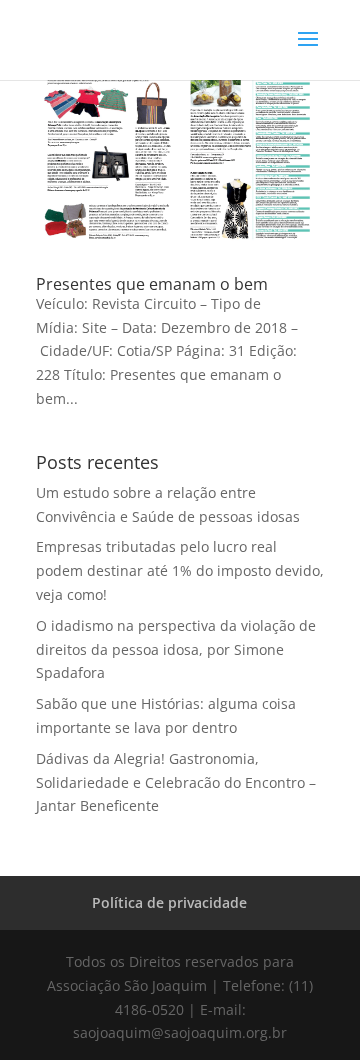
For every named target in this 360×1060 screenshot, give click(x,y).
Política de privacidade (169, 902)
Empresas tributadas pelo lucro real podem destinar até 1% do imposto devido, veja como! (180, 570)
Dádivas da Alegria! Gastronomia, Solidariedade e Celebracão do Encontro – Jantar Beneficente (176, 782)
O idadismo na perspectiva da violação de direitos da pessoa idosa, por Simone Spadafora (176, 649)
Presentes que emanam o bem (152, 284)
